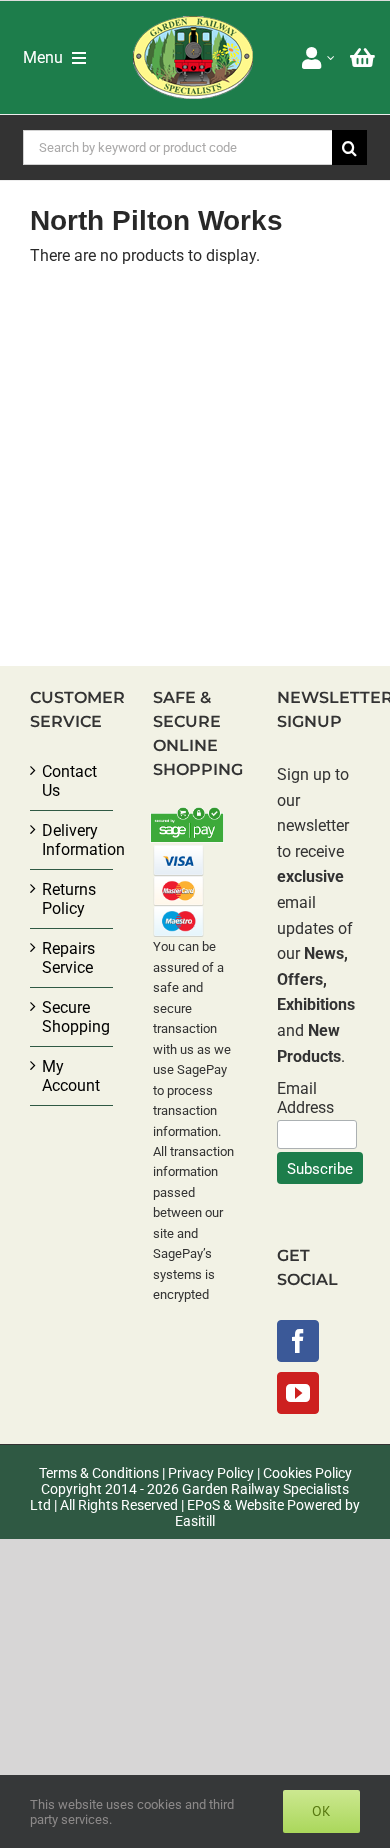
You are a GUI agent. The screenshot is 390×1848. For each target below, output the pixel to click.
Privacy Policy (211, 1473)
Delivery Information (72, 840)
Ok (321, 1811)
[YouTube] (298, 1393)
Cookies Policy (307, 1473)
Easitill (195, 1521)
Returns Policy (69, 899)
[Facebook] (298, 1341)
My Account (71, 1076)
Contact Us (69, 781)
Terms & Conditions (99, 1473)
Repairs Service (68, 958)
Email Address (305, 1098)
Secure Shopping (72, 1017)
